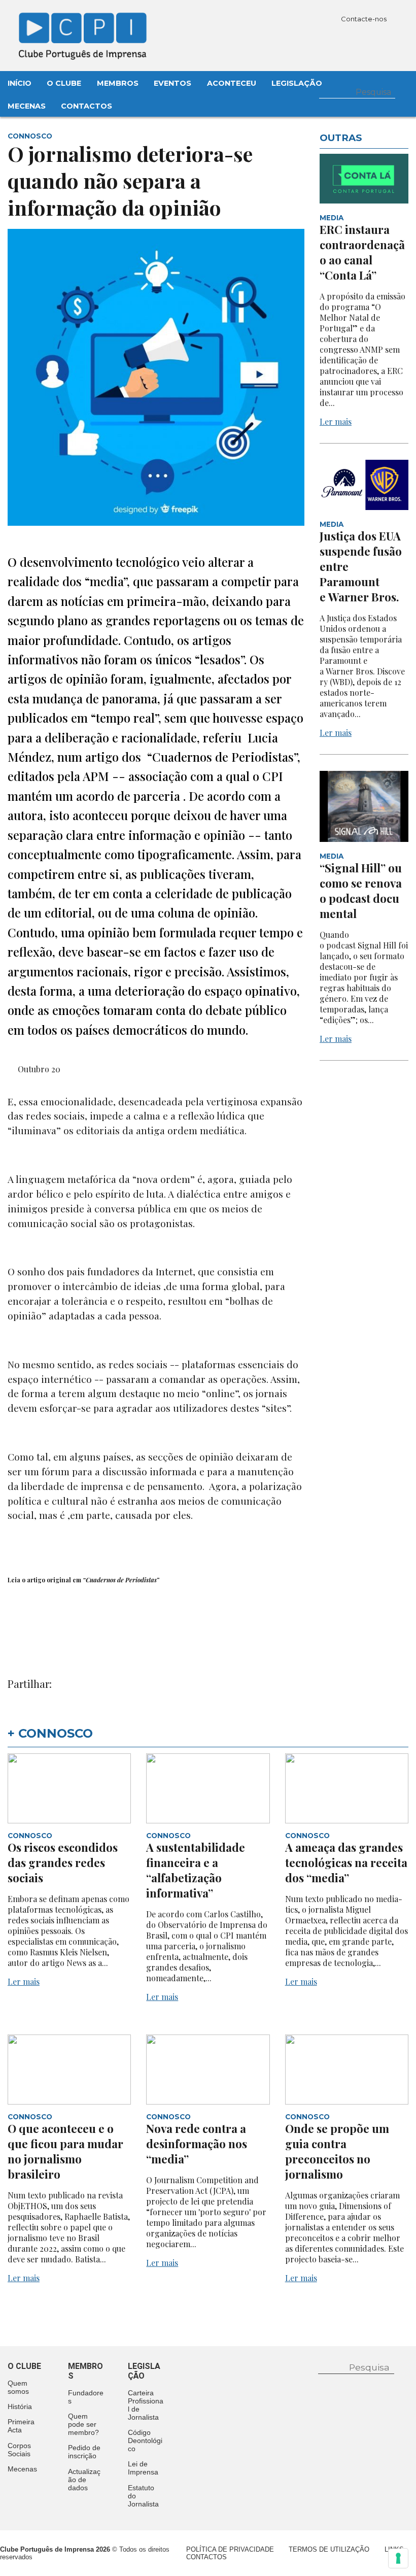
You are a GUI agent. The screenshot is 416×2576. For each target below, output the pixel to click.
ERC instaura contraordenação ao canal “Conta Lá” (362, 252)
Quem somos (18, 2387)
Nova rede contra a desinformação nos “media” (197, 2144)
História (20, 2406)
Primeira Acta (21, 2426)
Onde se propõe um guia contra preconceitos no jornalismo (337, 2151)
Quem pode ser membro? (83, 2424)
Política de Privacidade (230, 2549)
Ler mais (336, 421)
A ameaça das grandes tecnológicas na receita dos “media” (346, 1862)
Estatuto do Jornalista (143, 2496)
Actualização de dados (84, 2480)
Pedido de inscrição (84, 2452)
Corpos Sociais (19, 2450)
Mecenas (27, 106)
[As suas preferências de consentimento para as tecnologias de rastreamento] (398, 2558)
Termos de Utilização (329, 2549)
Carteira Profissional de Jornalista (146, 2405)
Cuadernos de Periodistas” (123, 1580)
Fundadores (86, 2397)
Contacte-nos (365, 19)
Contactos (86, 106)
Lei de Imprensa (143, 2468)
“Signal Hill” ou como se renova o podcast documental (361, 891)
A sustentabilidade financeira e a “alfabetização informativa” (196, 1870)
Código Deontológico (145, 2441)
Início (20, 83)
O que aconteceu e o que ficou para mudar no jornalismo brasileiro (65, 2151)
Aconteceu (232, 83)
